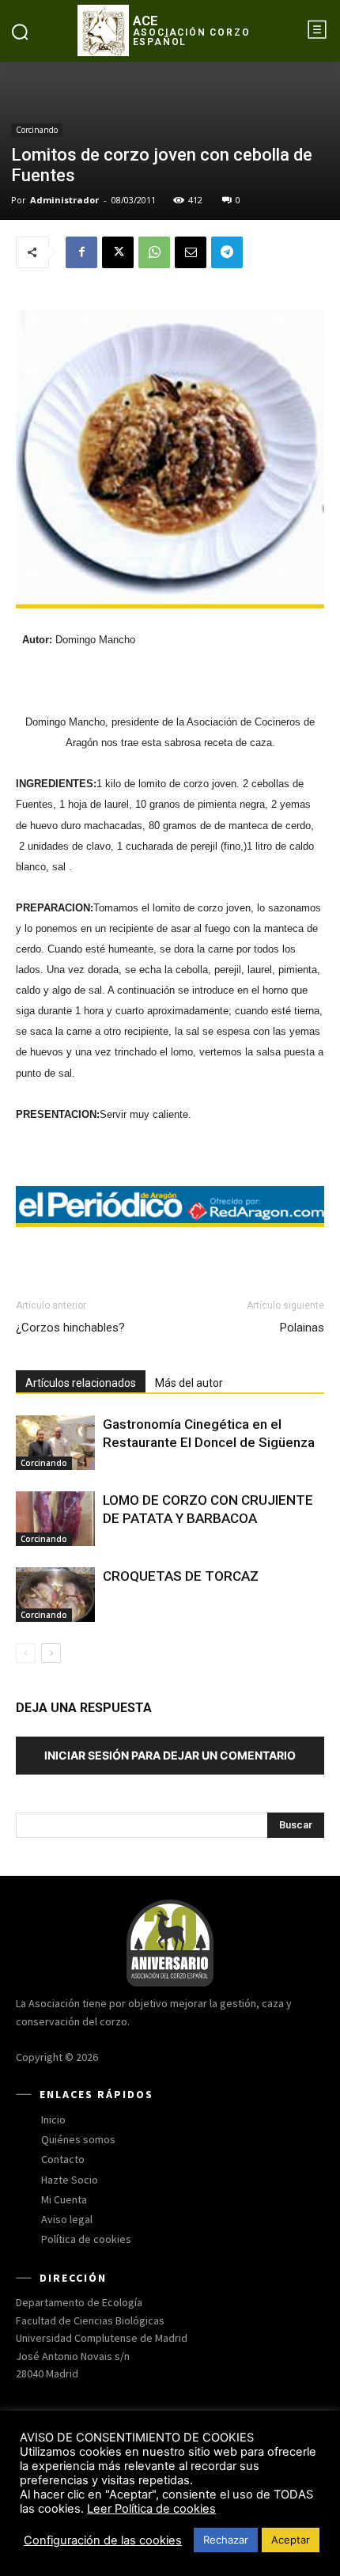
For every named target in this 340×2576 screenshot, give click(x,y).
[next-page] (51, 1653)
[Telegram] (227, 252)
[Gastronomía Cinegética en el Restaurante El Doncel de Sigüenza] (55, 1443)
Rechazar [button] (226, 2540)
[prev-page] (26, 1653)
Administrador (64, 200)
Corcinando (37, 130)
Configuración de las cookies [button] (103, 2540)
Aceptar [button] (291, 2540)
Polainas (302, 1328)
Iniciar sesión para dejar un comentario (170, 1755)
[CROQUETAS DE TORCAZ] (55, 1595)
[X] (118, 252)
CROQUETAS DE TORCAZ (181, 1576)
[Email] (191, 252)
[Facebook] (81, 252)
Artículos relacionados (81, 1383)
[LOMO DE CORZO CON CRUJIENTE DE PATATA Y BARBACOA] (55, 1519)
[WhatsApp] (154, 252)
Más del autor (189, 1383)
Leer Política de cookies (151, 2509)
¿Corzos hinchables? (70, 1328)
